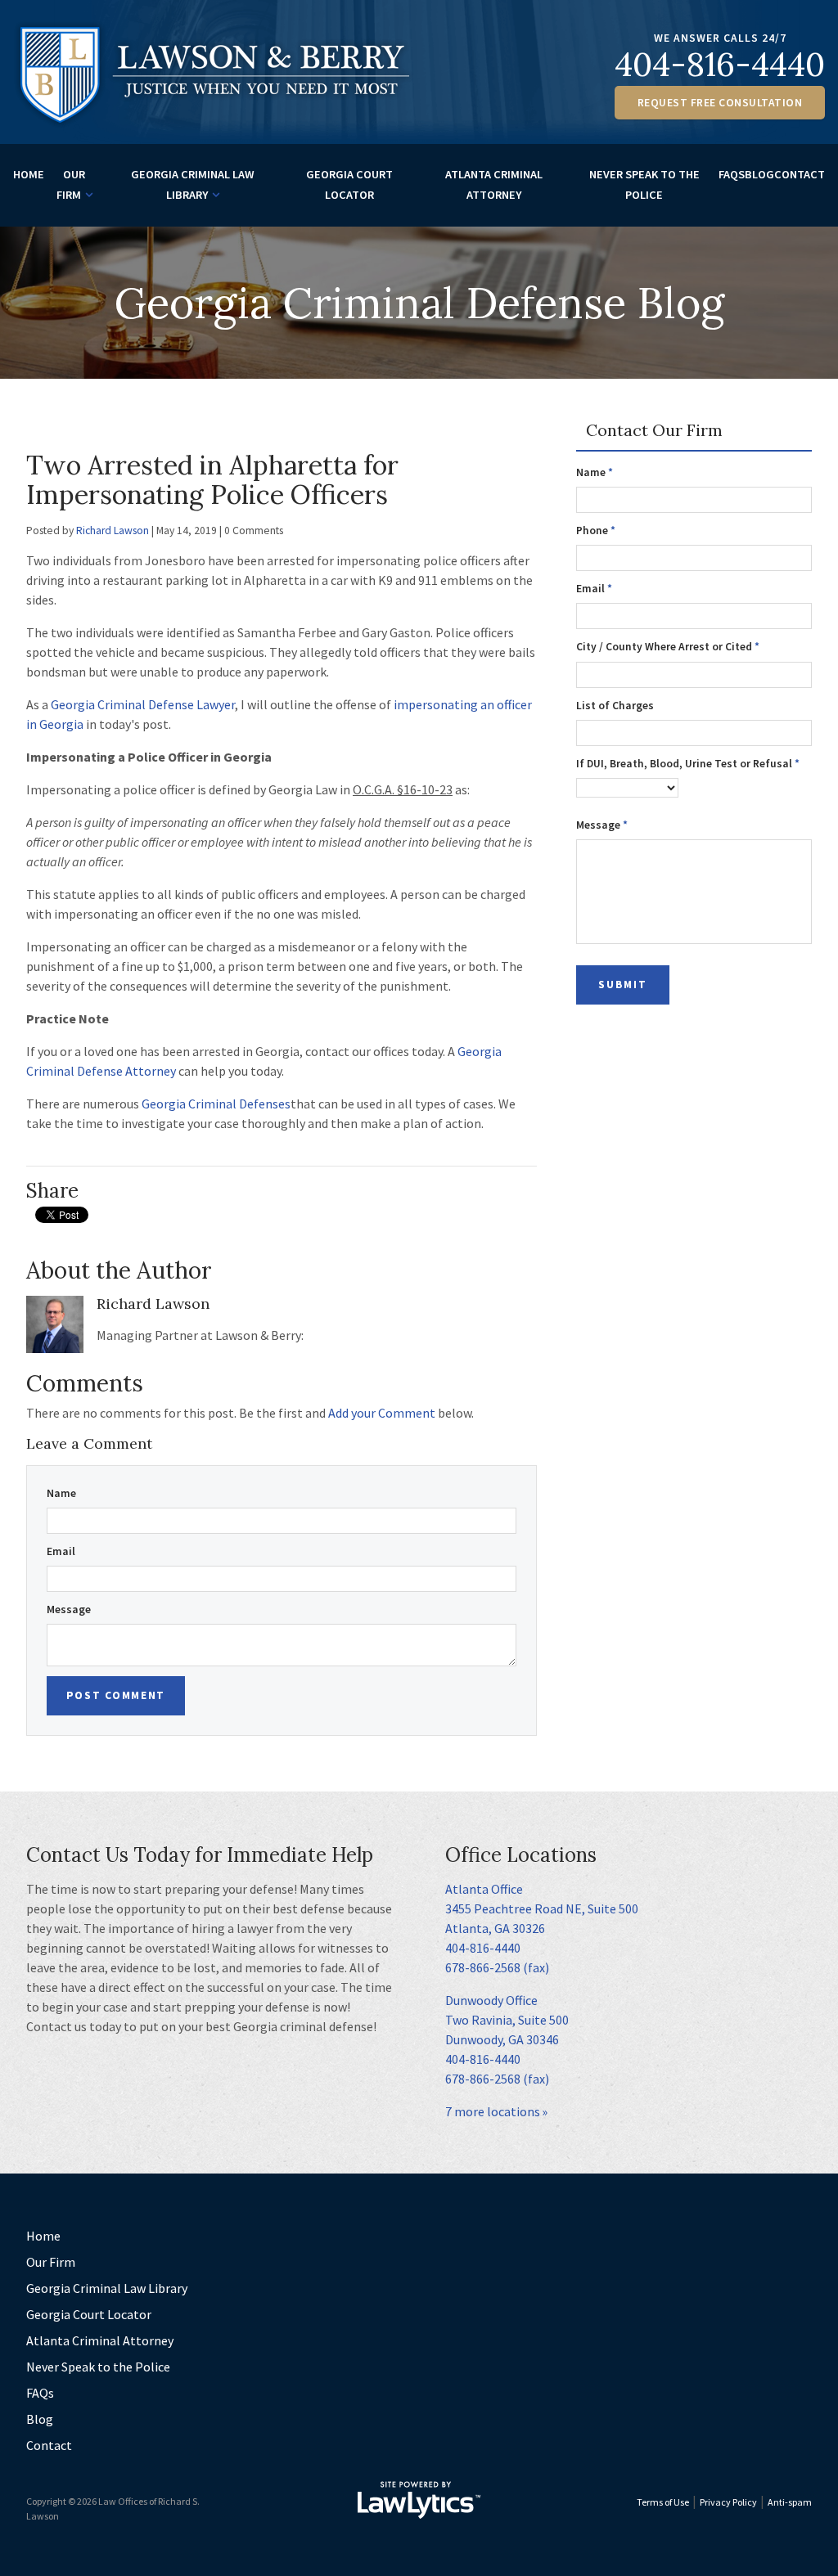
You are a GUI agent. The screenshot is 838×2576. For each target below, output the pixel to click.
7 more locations (493, 2111)
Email (61, 1551)
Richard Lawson (113, 530)
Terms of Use (663, 2502)
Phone (596, 530)
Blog (759, 174)
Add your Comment (382, 1413)
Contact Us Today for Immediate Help (200, 1855)
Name (61, 1493)
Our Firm (71, 184)
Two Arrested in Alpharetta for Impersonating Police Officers (212, 480)
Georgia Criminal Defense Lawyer (143, 704)
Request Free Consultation (720, 103)
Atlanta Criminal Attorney (494, 184)
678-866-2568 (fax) (497, 1967)
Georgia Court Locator (349, 184)
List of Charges (615, 706)
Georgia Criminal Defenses (216, 1104)
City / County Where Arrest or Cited (668, 647)
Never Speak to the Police (644, 184)
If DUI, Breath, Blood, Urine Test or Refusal (688, 764)
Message (69, 1609)
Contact (800, 174)
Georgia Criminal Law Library (193, 184)
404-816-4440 (720, 64)
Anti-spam (790, 2502)
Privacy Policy (728, 2502)
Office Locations (521, 1855)
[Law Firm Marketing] (419, 2500)
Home (29, 174)
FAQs (732, 174)
